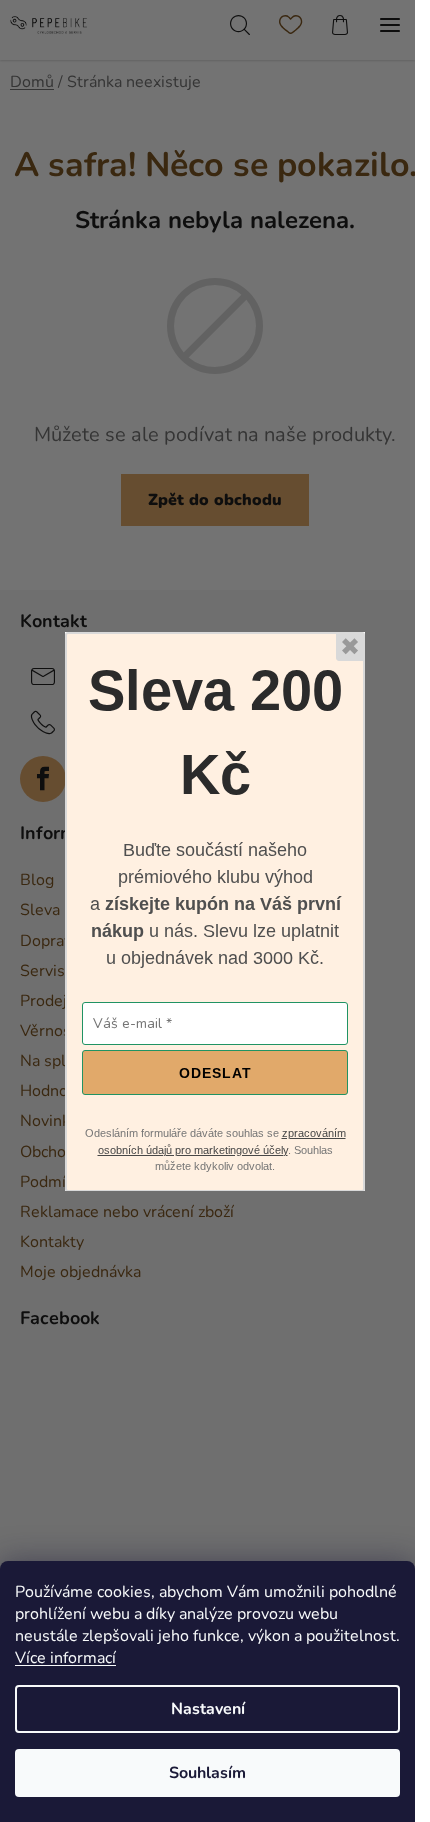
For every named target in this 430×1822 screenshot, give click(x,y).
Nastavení (208, 1709)
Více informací (65, 1658)
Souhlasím (207, 1773)
